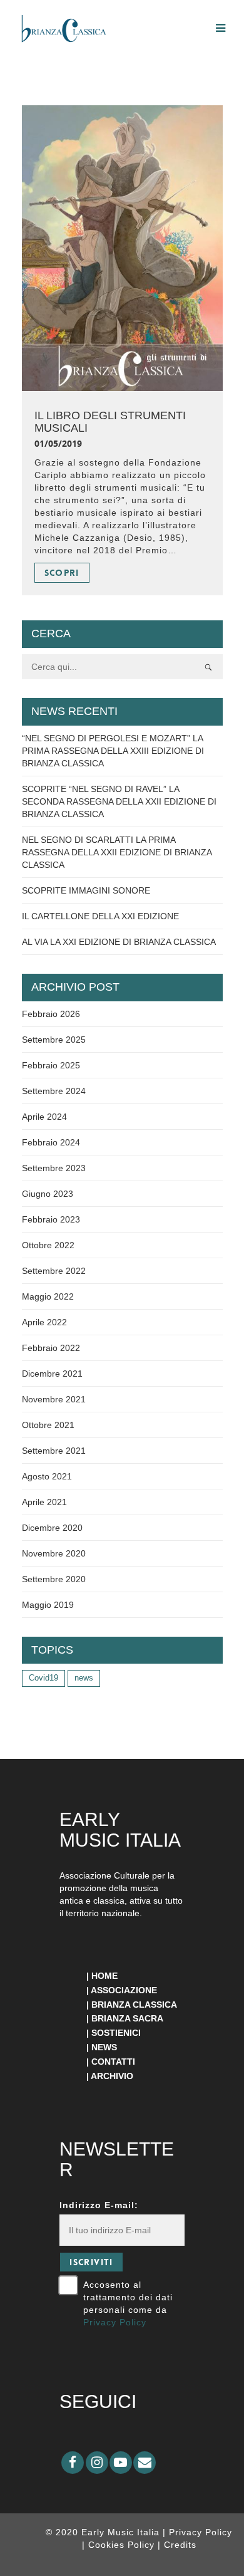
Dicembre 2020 (52, 1528)
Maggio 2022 (48, 1296)
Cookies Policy (123, 2545)
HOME (104, 1976)
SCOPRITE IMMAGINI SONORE (86, 890)
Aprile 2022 (44, 1322)
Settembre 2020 (54, 1579)
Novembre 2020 (54, 1553)
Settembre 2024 (54, 1091)
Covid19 (43, 1678)
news (84, 1678)
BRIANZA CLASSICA (134, 2005)
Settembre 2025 (54, 1040)
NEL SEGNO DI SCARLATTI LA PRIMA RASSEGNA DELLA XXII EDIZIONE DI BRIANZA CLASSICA (117, 852)
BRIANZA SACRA (127, 2018)
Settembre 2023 (54, 1168)
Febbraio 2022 (51, 1348)
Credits (180, 2545)
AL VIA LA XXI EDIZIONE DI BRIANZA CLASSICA (119, 942)
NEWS (104, 2047)
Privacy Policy (115, 2322)
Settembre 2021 (54, 1451)
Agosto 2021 (47, 1476)
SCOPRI (62, 573)
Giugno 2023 (48, 1194)
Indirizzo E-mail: (99, 2205)
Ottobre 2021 (48, 1425)
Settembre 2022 (54, 1271)
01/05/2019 (58, 443)
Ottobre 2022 (48, 1245)
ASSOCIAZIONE (124, 1990)
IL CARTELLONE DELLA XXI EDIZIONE (100, 916)
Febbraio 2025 (51, 1065)
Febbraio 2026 (51, 1014)
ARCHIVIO (112, 2076)
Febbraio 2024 (51, 1142)
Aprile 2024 (44, 1117)
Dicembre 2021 (52, 1374)
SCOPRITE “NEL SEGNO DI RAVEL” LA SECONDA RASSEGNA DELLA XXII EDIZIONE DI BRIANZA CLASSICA (119, 801)
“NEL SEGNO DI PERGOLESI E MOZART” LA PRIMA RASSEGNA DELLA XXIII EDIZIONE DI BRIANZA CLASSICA (113, 751)
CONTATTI (113, 2062)
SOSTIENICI (116, 2033)
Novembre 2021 (54, 1399)
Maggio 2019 (48, 1605)
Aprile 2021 (44, 1502)
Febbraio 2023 (51, 1219)
